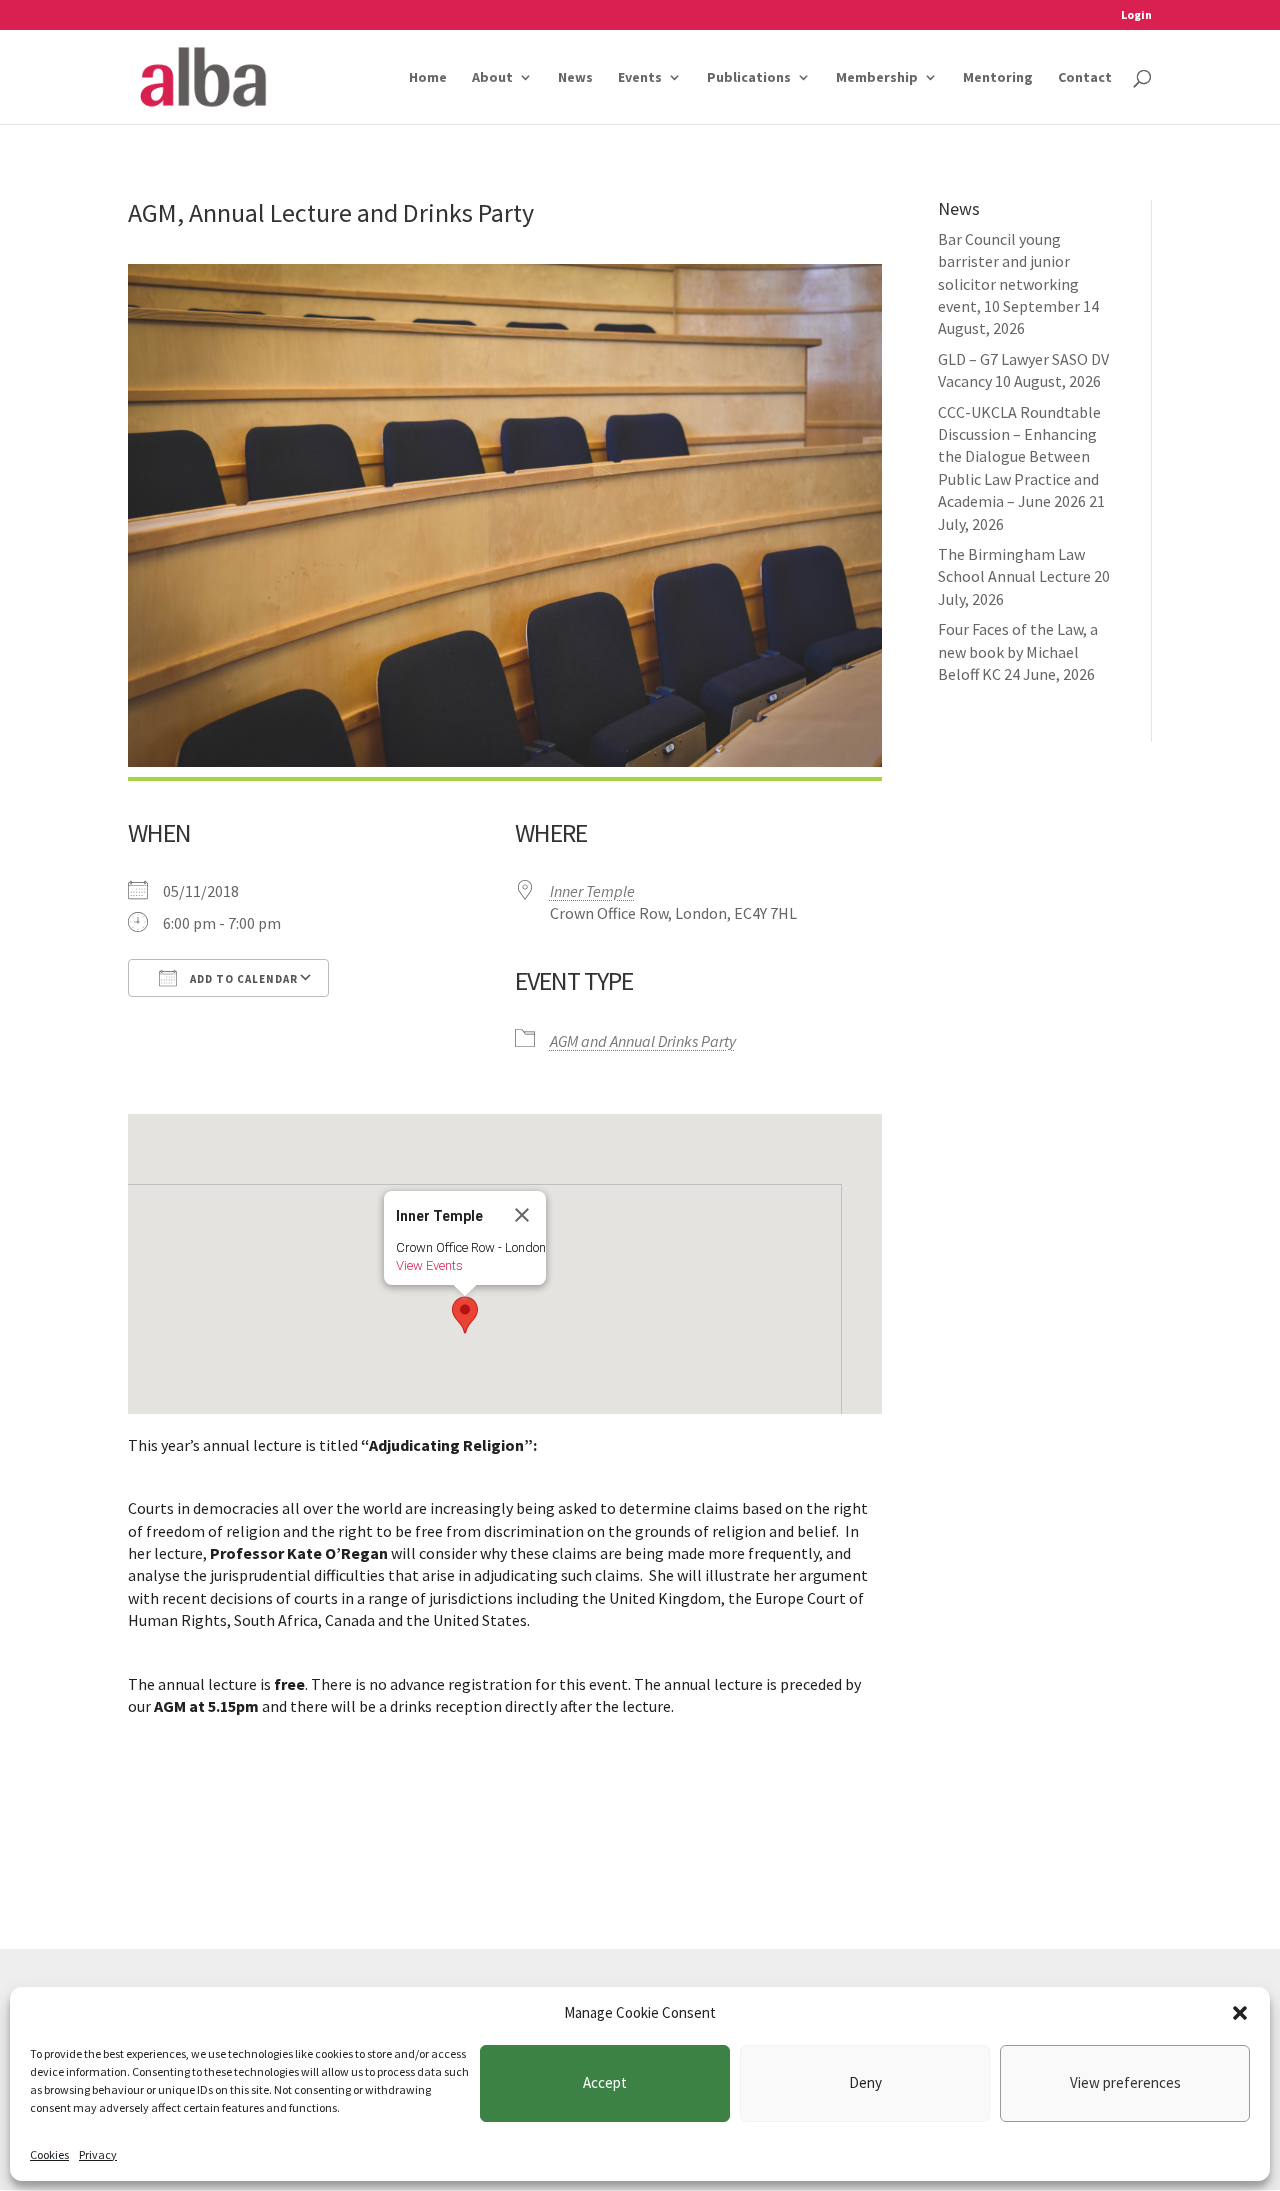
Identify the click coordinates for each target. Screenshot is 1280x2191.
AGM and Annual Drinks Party (643, 1041)
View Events (429, 1265)
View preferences (1125, 2082)
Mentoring (998, 78)
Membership (877, 78)
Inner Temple (592, 891)
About (492, 78)
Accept (605, 2082)
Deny (865, 2082)
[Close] (522, 1215)
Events (640, 78)
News (575, 78)
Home (428, 78)
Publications (749, 78)
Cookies (49, 2154)
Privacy (98, 2154)
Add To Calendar (242, 979)
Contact (1085, 78)
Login (1136, 15)
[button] (1240, 2013)
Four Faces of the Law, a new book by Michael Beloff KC (1018, 651)
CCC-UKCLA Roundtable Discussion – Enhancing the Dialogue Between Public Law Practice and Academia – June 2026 (1019, 457)
